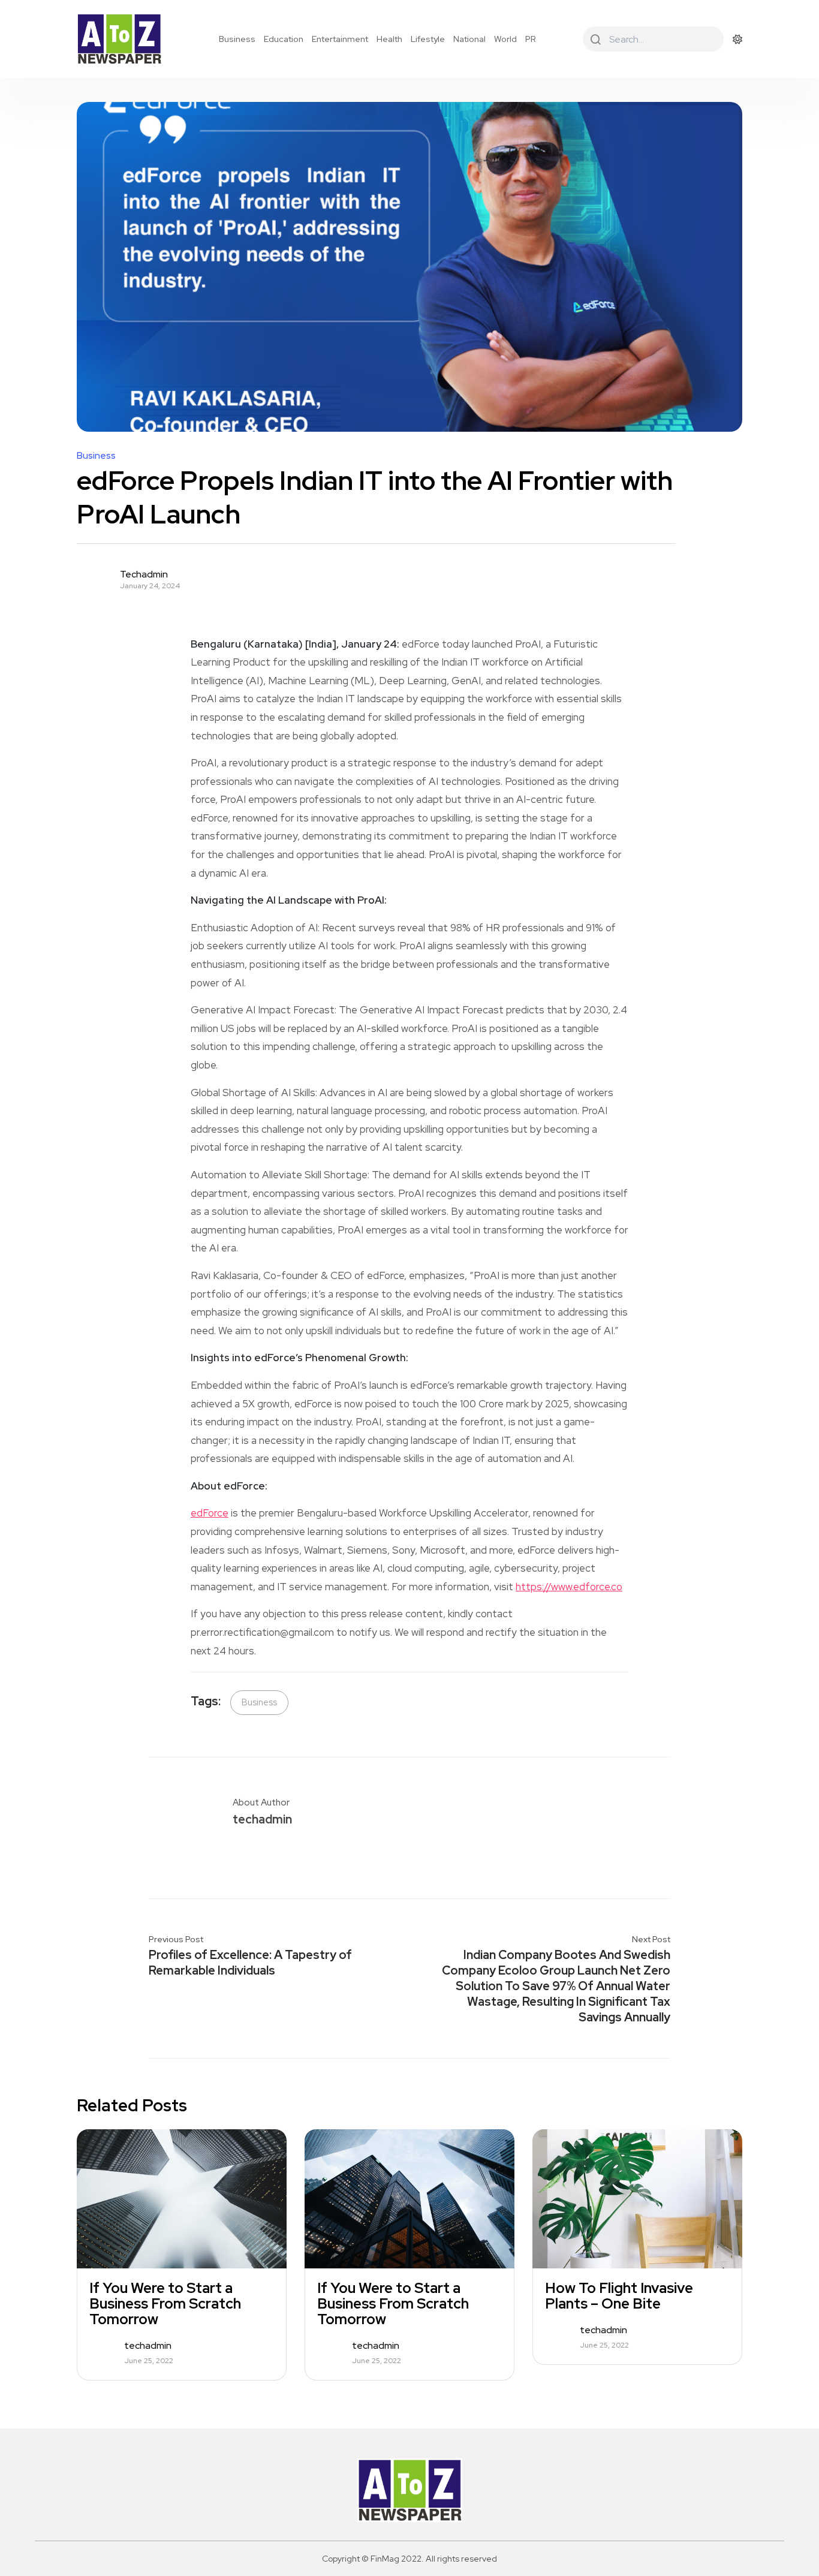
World (505, 39)
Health (389, 39)
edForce (210, 1513)
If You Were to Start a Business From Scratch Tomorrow (165, 2304)
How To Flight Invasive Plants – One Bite (619, 2296)
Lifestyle (428, 39)
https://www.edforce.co (569, 1587)
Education (284, 39)
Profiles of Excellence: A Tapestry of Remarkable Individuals (250, 1963)
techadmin (144, 574)
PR (531, 39)
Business (237, 39)
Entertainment (340, 39)
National (469, 39)
